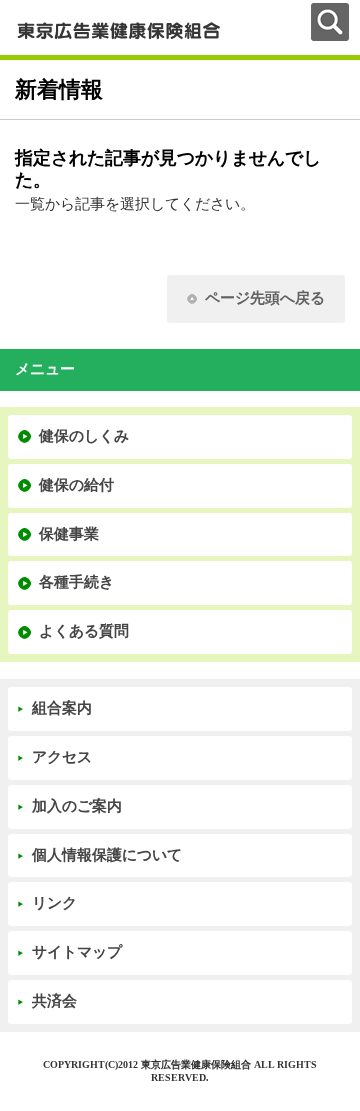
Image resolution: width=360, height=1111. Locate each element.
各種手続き (76, 582)
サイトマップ (77, 952)
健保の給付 (76, 485)
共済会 (54, 1001)
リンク (54, 903)
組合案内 (62, 708)
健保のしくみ (84, 436)
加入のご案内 (77, 806)
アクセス (62, 757)
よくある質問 (84, 631)
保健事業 (69, 534)
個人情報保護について (107, 855)
